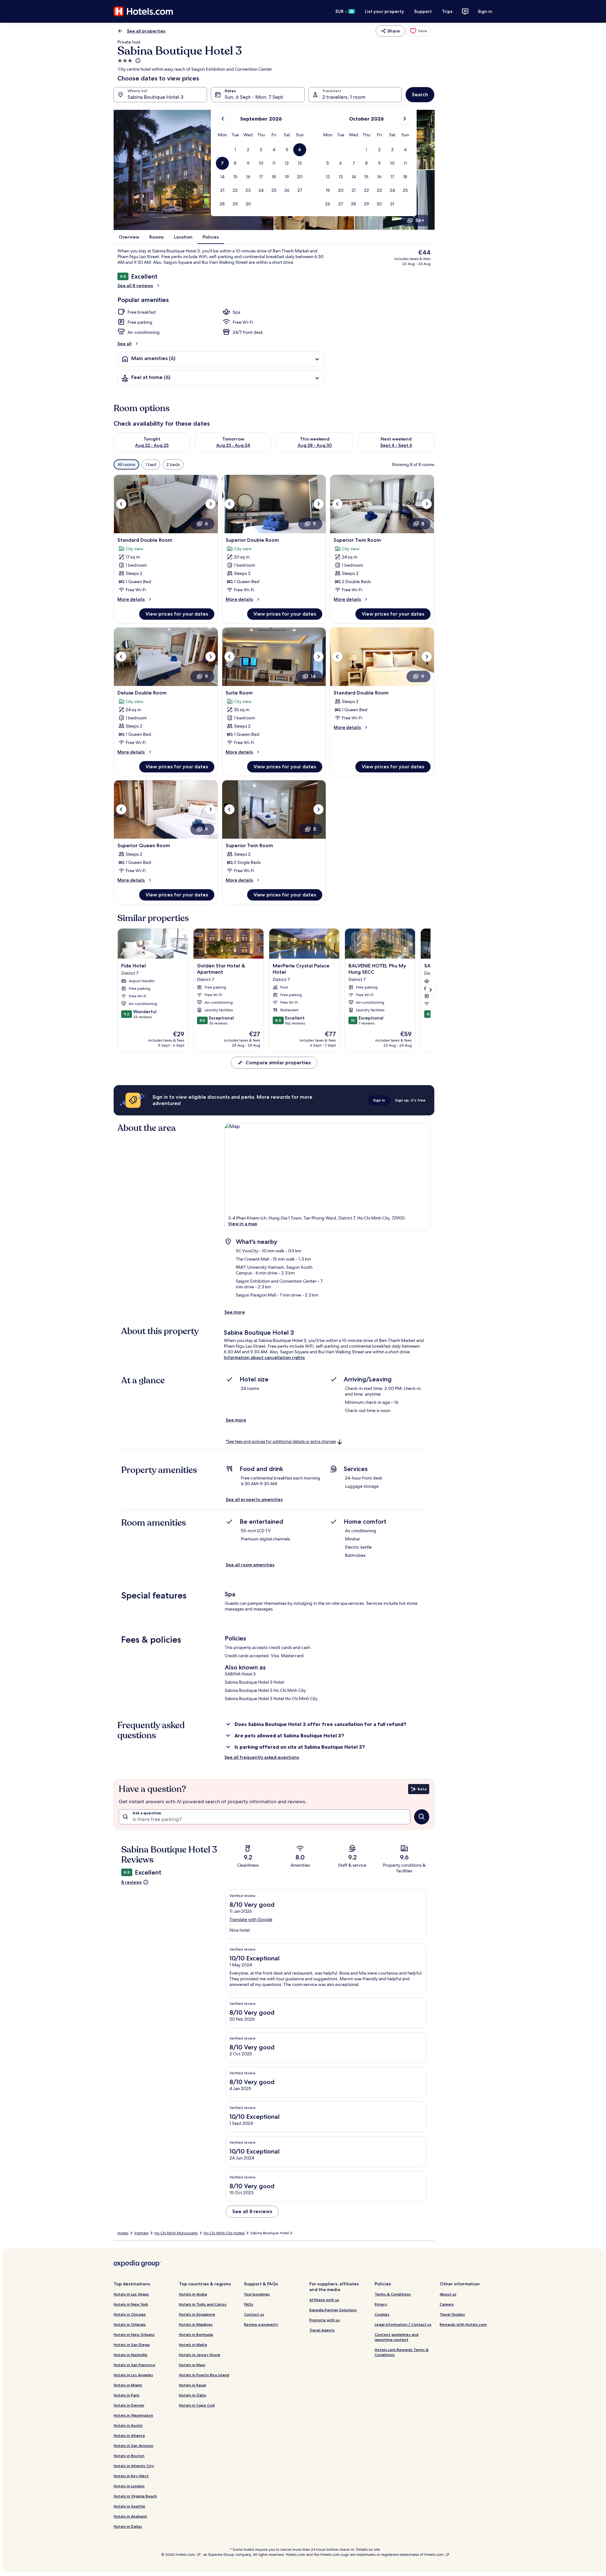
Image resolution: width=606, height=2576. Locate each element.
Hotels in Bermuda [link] (196, 2334)
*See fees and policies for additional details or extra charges (281, 1442)
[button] (235, 150)
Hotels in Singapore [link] (197, 2314)
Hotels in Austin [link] (128, 2425)
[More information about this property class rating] (137, 61)
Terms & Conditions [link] (393, 2294)
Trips (447, 11)
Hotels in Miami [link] (128, 2385)
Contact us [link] (254, 2314)
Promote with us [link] (325, 2320)
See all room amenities (250, 1565)
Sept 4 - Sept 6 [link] (396, 445)
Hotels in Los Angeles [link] (133, 2375)
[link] (419, 31)
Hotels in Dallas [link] (128, 2526)
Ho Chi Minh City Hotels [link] (224, 2233)
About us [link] (448, 2294)
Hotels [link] (123, 2233)
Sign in (485, 11)
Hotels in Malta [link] (193, 2345)
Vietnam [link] (141, 2233)
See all (125, 344)
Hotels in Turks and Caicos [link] (203, 2304)
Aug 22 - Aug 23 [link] (152, 445)
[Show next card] (431, 990)
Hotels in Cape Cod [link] (197, 2405)
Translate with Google (251, 1919)
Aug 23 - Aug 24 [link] (233, 445)
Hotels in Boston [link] (129, 2456)
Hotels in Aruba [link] (193, 2294)
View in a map (243, 1224)
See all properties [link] (146, 31)
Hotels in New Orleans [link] (134, 2334)
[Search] (422, 1817)
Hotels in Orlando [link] (130, 2324)
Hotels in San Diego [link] (132, 2345)
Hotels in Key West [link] (131, 2476)
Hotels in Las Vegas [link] (131, 2294)
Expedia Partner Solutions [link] (333, 2310)
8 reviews (131, 1882)
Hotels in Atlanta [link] (129, 2435)
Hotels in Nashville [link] (131, 2355)
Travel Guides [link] (452, 2314)
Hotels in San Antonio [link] (134, 2446)
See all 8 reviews (135, 286)
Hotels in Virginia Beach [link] (135, 2496)
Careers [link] (447, 2304)
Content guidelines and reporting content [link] (397, 2337)
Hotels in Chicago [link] (130, 2314)
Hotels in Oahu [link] (193, 2395)
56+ (420, 220)
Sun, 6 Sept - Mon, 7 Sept (254, 97)
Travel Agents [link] (322, 2330)
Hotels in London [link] (129, 2486)
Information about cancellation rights (264, 1357)
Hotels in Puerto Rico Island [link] (204, 2375)
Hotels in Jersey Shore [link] (200, 2355)
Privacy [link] (381, 2304)
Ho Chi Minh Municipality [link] (176, 2233)
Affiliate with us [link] (324, 2300)
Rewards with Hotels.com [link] (463, 2324)
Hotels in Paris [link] (127, 2395)
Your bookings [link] (257, 2294)
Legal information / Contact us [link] (403, 2324)
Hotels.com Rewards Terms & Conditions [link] (402, 2352)
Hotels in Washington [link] (133, 2415)
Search (420, 95)
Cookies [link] (382, 2314)
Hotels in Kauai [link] (193, 2385)
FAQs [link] (249, 2304)
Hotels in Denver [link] (129, 2405)
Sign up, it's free (410, 1100)
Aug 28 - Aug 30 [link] (315, 445)
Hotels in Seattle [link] (129, 2506)
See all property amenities (254, 1499)
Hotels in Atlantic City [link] (134, 2466)
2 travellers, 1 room (344, 97)
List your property (384, 11)
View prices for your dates (177, 614)
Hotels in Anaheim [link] (130, 2516)
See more (235, 1312)
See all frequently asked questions (262, 1757)
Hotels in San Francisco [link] (134, 2365)
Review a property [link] (261, 2324)
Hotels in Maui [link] (192, 2365)
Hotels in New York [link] (131, 2304)
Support (423, 11)
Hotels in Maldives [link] (196, 2324)
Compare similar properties (278, 1063)
